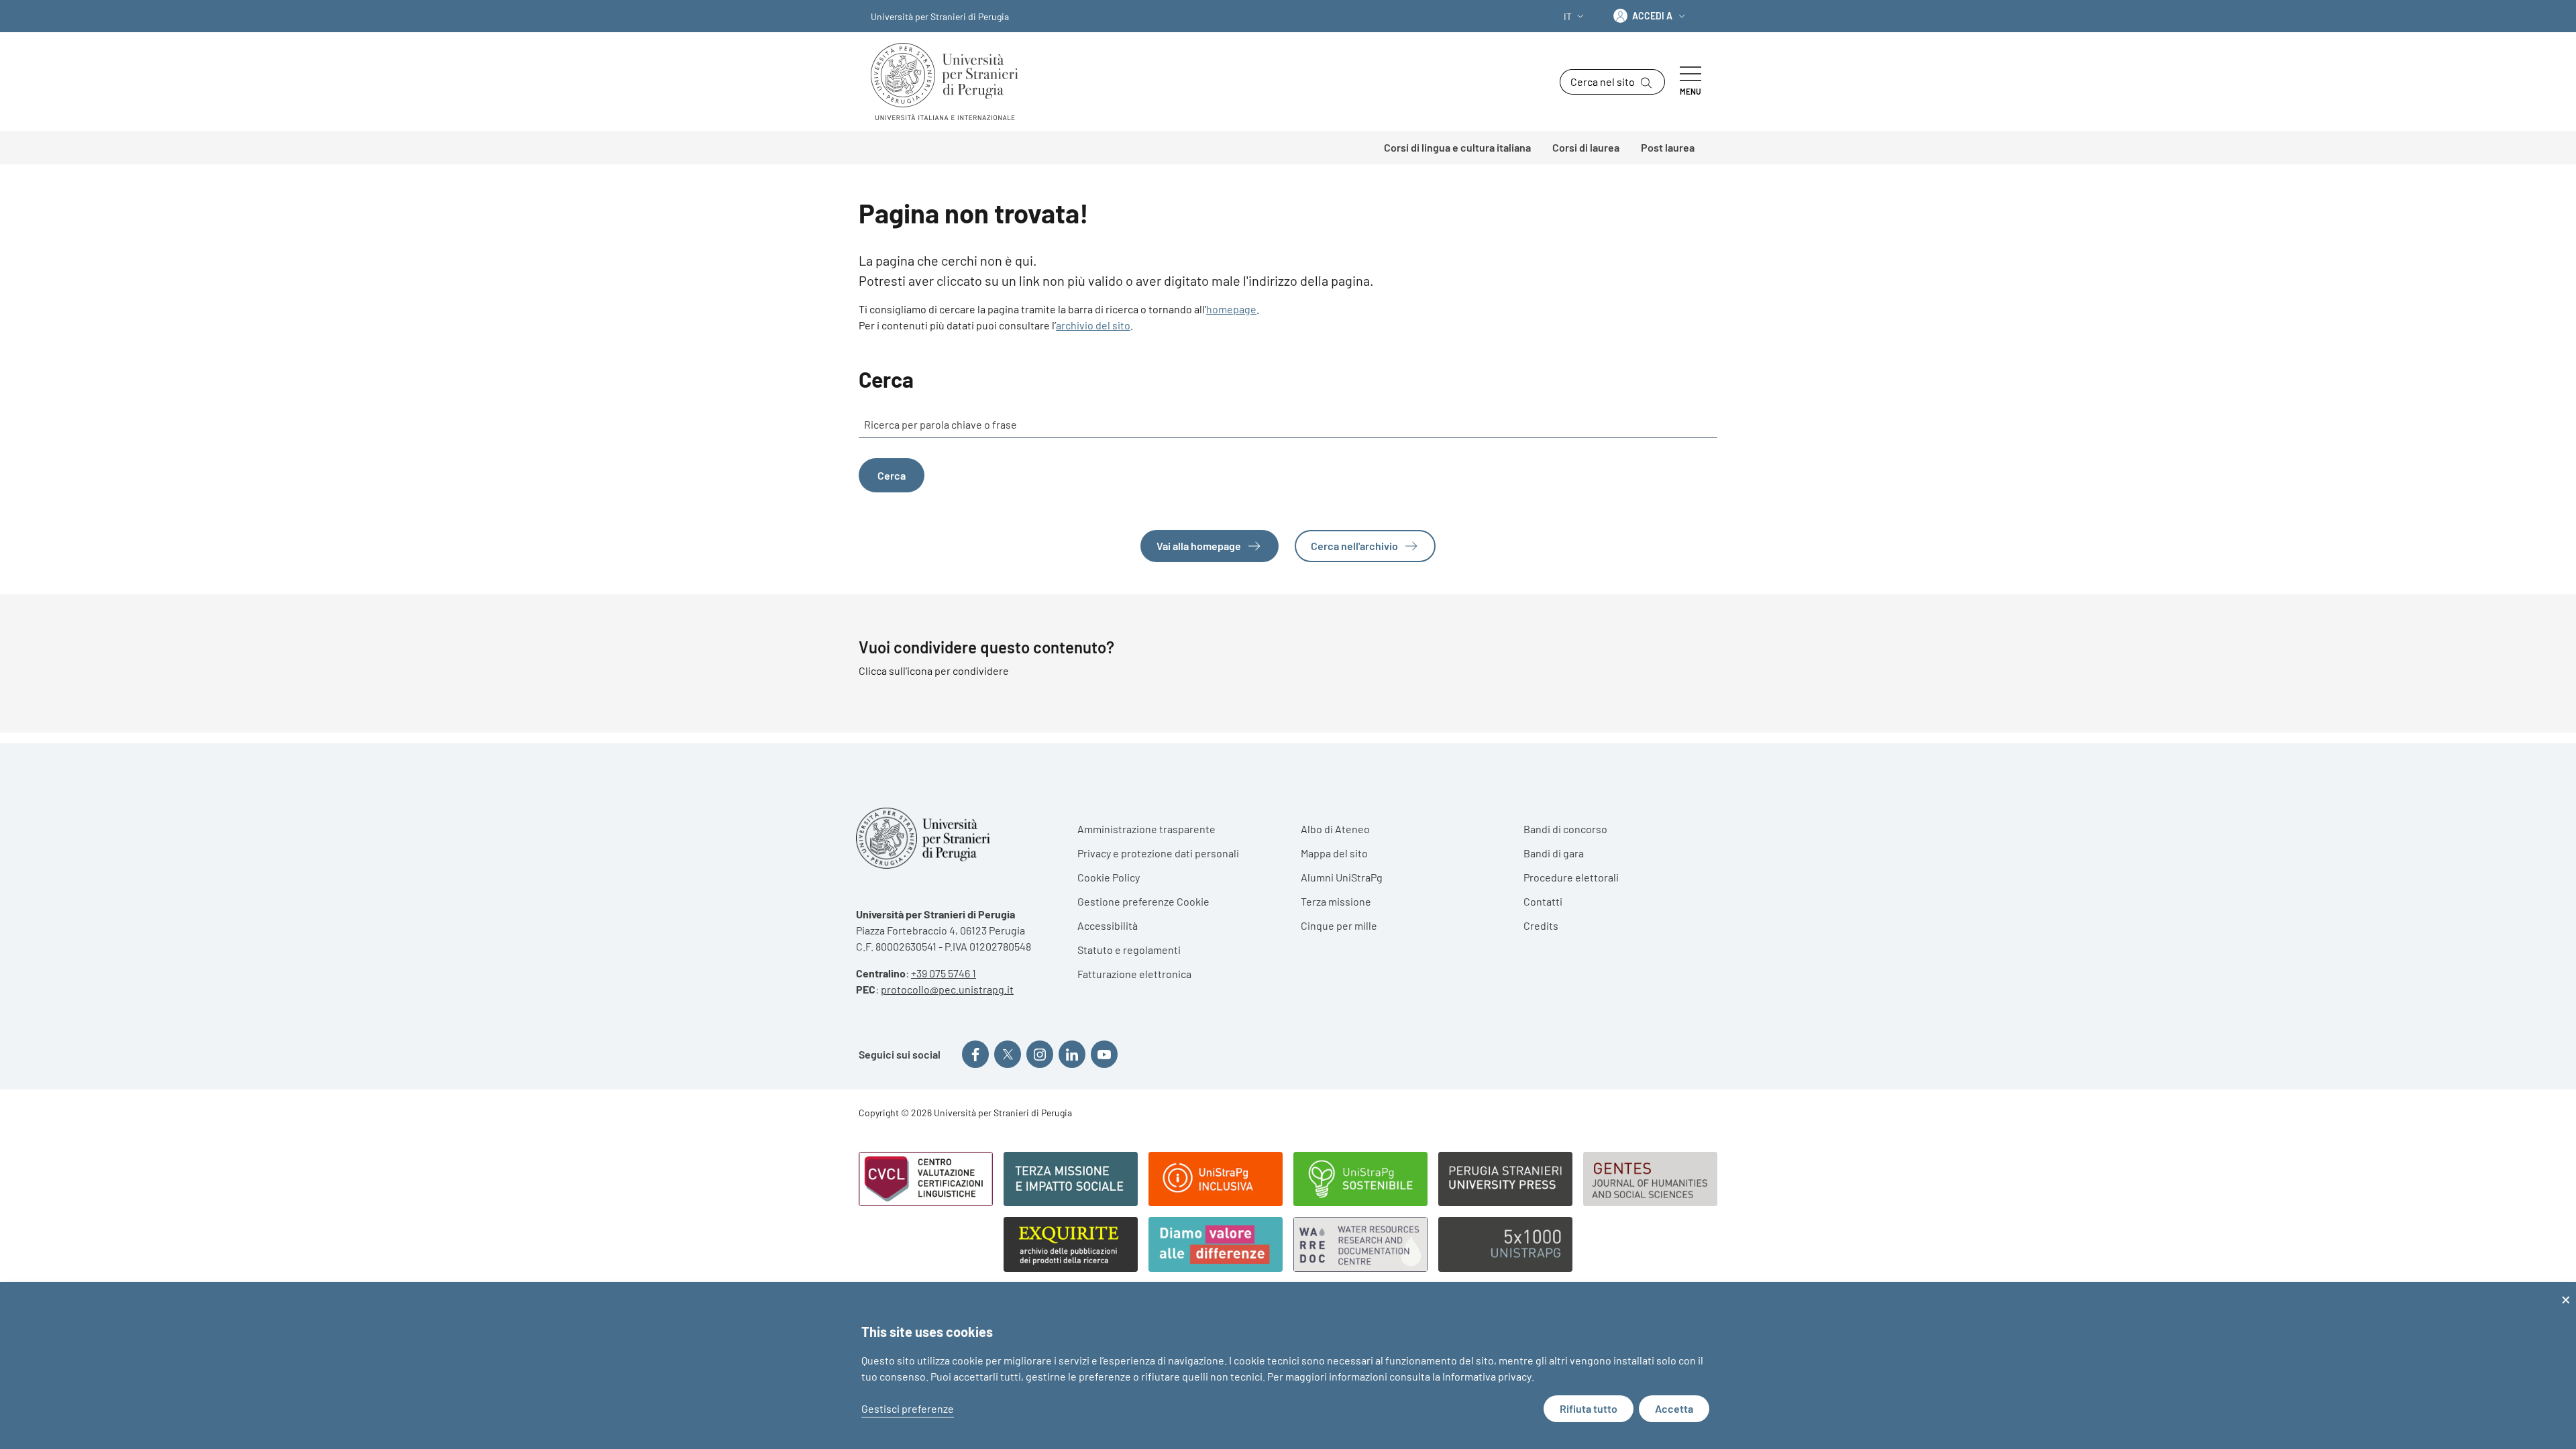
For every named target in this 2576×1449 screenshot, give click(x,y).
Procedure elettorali (1571, 877)
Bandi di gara (1554, 853)
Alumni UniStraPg (1342, 877)
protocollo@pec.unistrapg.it (947, 989)
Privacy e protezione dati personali (1158, 853)
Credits (1541, 925)
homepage (1231, 309)
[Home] (950, 82)
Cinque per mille (1339, 925)
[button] (1575, 16)
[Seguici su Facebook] (975, 1054)
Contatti (1543, 901)
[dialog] (1288, 1365)
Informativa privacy (1487, 1376)
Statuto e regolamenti (1129, 950)
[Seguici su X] (1008, 1054)
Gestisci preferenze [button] (908, 1408)
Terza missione (1336, 901)
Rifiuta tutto (1589, 1408)
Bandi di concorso (1565, 829)
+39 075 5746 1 (944, 973)
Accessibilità (1108, 925)
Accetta (1674, 1408)
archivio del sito (1093, 325)
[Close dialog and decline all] (2566, 1290)
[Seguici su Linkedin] (1072, 1054)
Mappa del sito (1334, 853)
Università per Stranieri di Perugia (940, 16)
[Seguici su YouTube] (1104, 1054)
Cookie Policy (1109, 877)
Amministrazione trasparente (1146, 829)
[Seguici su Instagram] (1040, 1054)
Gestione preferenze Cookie (1143, 901)
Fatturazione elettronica (1134, 974)
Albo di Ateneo (1335, 829)
